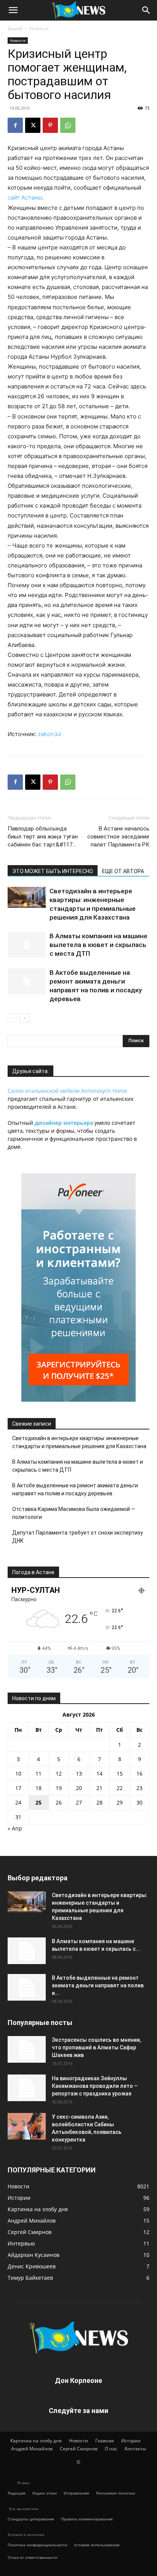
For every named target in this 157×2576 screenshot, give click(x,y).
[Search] (146, 10)
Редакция (17, 2493)
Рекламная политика (116, 2493)
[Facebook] (15, 125)
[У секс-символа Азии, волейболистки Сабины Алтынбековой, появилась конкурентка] (27, 2126)
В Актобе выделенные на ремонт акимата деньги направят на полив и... (98, 1985)
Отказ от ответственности (32, 2557)
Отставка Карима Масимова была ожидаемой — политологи (74, 1513)
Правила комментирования (87, 2519)
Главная (105, 2441)
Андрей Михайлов (32, 2449)
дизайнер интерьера (64, 1123)
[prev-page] (12, 1018)
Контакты (135, 2449)
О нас (111, 2449)
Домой (15, 28)
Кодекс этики (45, 2493)
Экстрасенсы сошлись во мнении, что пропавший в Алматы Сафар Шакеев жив (96, 2047)
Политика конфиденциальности (37, 2545)
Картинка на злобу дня (36, 2441)
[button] (13, 10)
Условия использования (97, 2545)
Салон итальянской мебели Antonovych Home (67, 1091)
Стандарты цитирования (31, 2519)
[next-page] (25, 1018)
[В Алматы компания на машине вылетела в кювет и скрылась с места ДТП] (27, 945)
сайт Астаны (25, 197)
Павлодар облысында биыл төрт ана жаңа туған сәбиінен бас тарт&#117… (43, 837)
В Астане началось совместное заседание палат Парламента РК (118, 837)
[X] (33, 125)
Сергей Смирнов (79, 2449)
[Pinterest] (50, 125)
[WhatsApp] (68, 125)
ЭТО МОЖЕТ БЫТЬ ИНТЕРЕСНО (53, 871)
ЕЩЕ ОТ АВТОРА (123, 871)
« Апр (15, 1828)
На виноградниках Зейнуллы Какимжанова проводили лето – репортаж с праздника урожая (95, 2086)
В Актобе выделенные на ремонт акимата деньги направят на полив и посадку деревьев (75, 1489)
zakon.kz (50, 734)
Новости (39, 28)
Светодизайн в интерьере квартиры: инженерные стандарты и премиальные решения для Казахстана (79, 1442)
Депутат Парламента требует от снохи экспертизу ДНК (78, 1537)
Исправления (76, 2493)
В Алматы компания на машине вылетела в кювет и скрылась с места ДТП (99, 945)
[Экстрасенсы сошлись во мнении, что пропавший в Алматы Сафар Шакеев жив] (27, 2049)
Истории (131, 2441)
